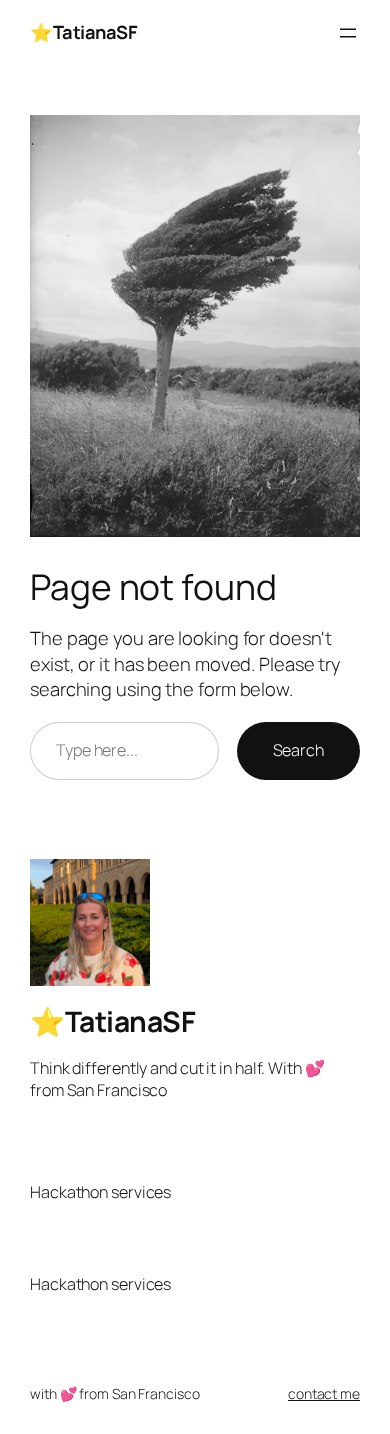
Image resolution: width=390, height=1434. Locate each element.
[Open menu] (348, 33)
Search (298, 750)
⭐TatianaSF (83, 32)
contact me (324, 1393)
